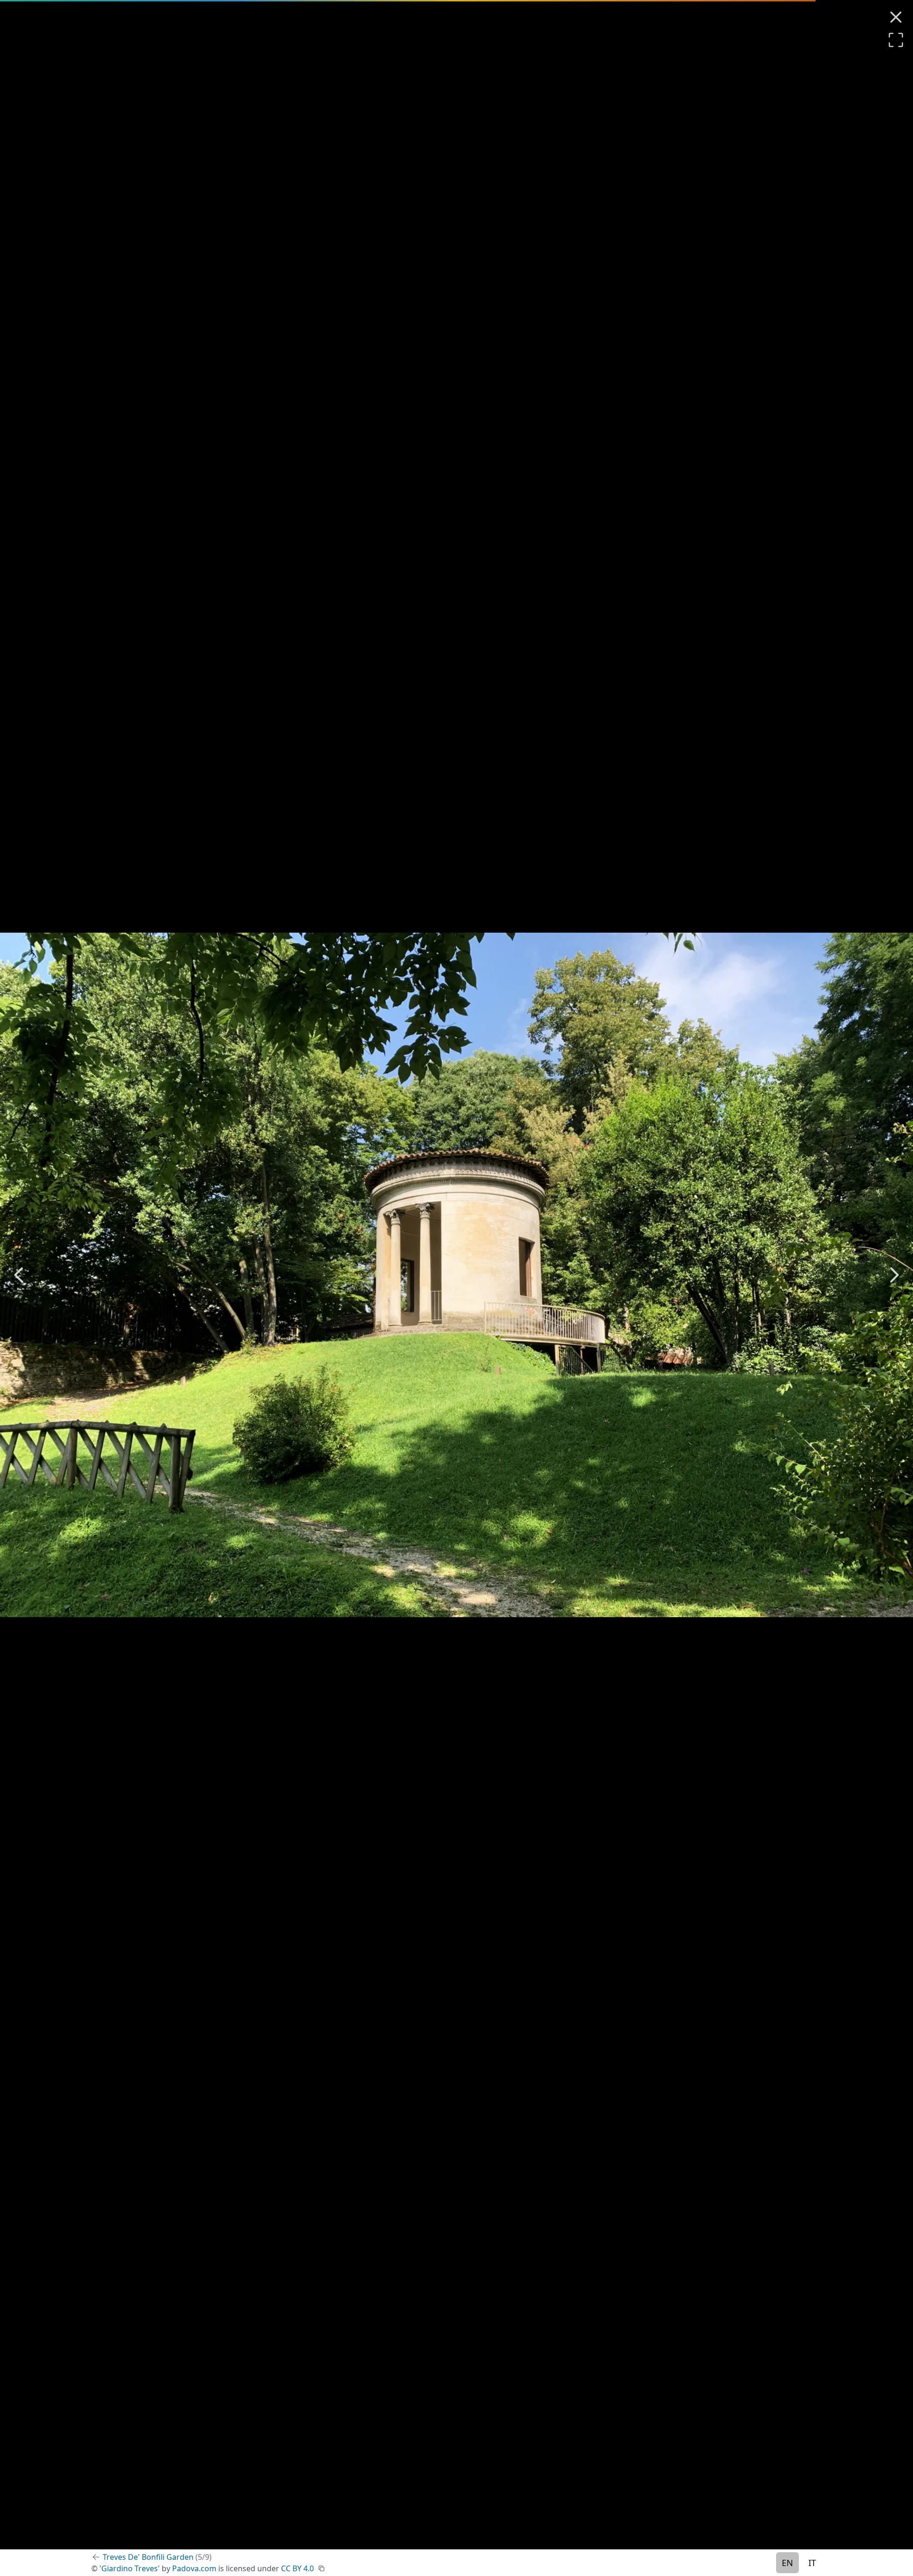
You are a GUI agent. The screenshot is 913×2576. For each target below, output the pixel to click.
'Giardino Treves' (130, 2568)
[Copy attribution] (321, 2568)
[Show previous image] (19, 1275)
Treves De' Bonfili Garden (157, 2557)
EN (787, 2563)
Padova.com (194, 2568)
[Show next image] (894, 1275)
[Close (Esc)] (896, 17)
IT (812, 2563)
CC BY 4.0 (297, 2568)
